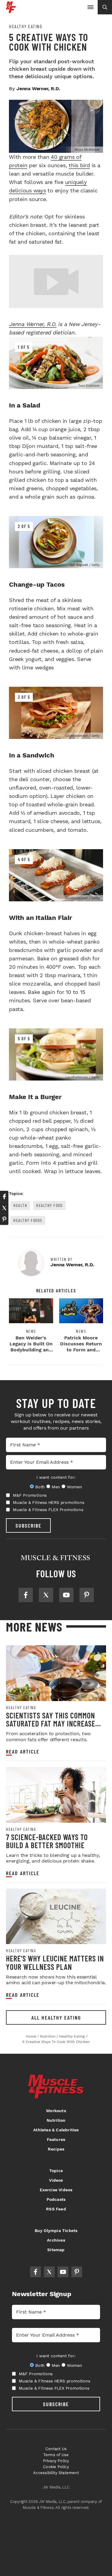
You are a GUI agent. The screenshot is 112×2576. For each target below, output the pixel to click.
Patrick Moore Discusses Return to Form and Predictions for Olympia (81, 1350)
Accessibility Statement (56, 2473)
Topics (56, 2171)
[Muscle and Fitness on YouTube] (66, 1595)
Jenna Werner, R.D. (33, 324)
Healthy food (49, 1205)
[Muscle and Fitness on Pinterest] (87, 1595)
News (31, 1331)
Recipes (56, 2149)
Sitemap (56, 2250)
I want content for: (56, 1477)
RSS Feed (56, 2209)
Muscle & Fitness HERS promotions (49, 1502)
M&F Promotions (30, 1495)
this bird (79, 165)
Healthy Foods (28, 1220)
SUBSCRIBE (29, 1525)
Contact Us (56, 2449)
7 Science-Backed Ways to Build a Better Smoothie (47, 1841)
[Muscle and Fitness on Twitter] (46, 1595)
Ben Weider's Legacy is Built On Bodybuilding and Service (31, 1347)
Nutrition (56, 2120)
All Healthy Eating (56, 2017)
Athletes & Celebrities (56, 2130)
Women (75, 1487)
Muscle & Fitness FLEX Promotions (48, 1510)
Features (56, 2139)
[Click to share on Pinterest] (4, 1219)
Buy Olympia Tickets (56, 2231)
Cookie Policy (56, 2467)
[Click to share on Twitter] (4, 1208)
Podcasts (56, 2199)
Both (40, 1487)
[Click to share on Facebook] (4, 1196)
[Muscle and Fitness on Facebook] (26, 1595)
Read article (23, 1752)
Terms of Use (56, 2455)
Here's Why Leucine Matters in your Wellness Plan (55, 1962)
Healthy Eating (26, 26)
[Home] (11, 11)
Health (20, 1205)
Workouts (56, 2111)
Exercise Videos (56, 2190)
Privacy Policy (56, 2461)
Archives (56, 2240)
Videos (56, 2180)
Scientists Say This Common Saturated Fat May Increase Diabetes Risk (51, 1724)
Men (56, 1487)
